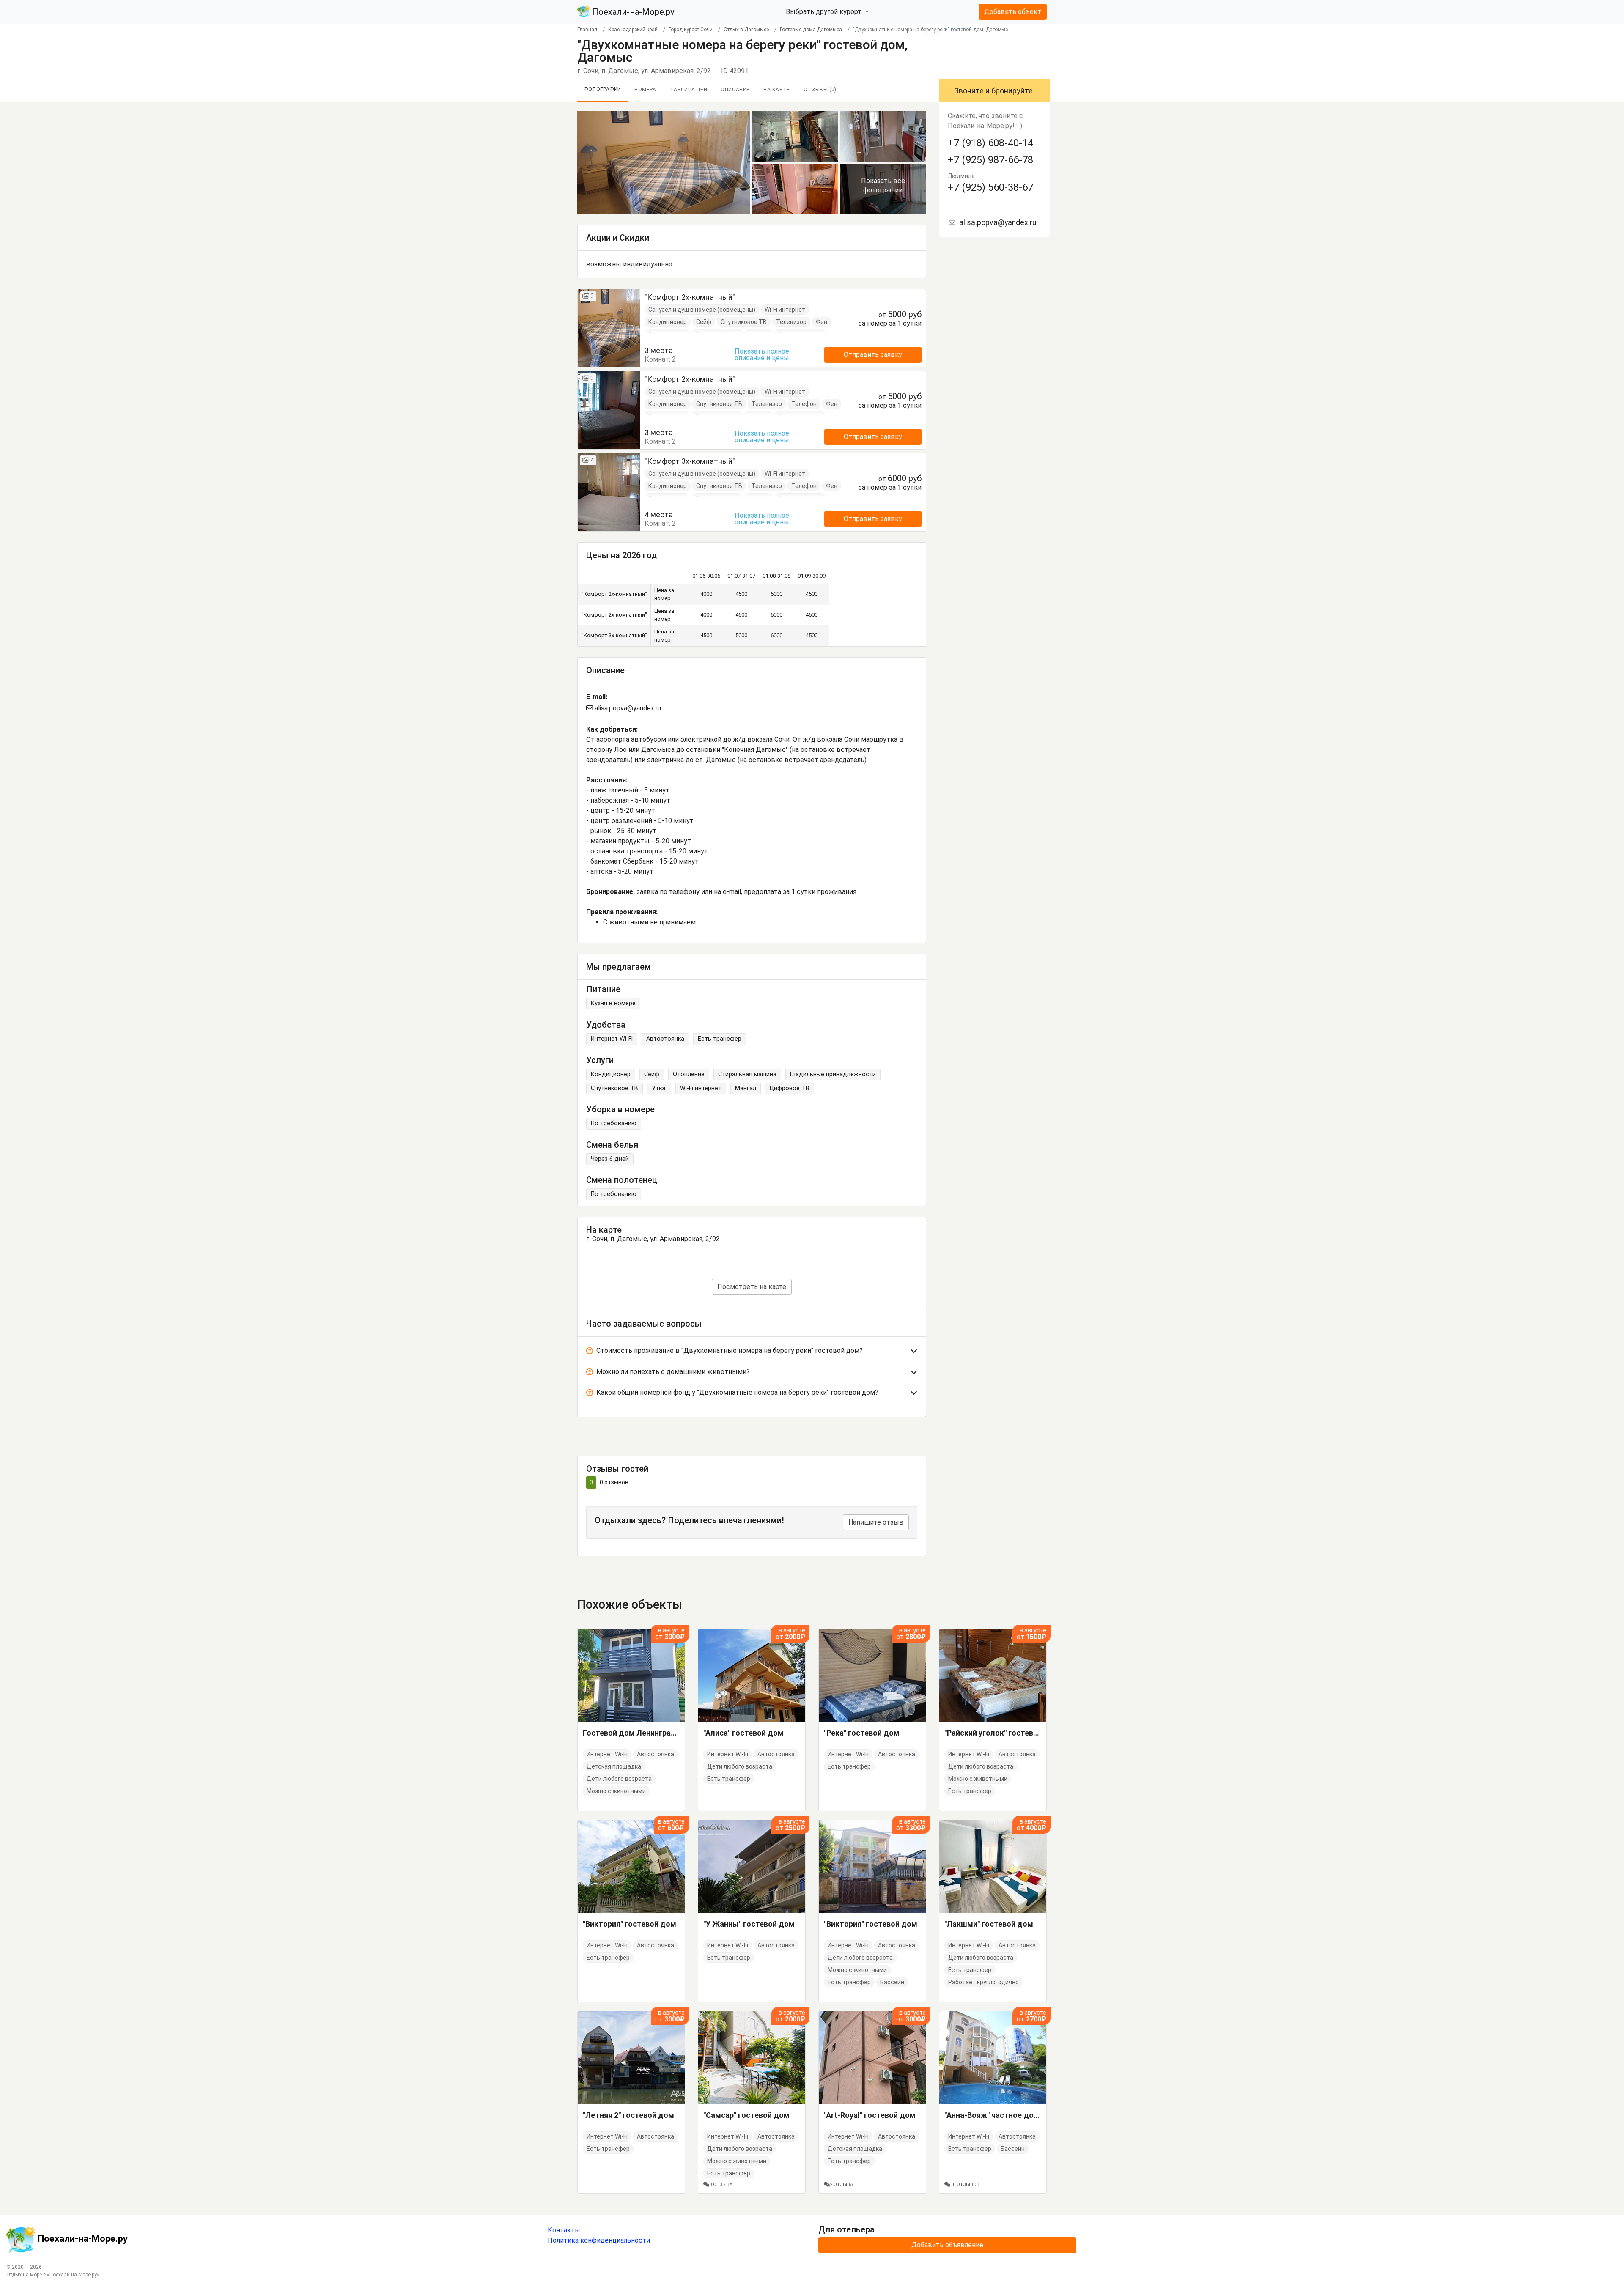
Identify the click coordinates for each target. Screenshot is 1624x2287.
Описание (735, 90)
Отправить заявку (873, 355)
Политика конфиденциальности (599, 2240)
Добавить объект (1013, 12)
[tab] (752, 1352)
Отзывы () (820, 90)
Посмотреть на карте (752, 1287)
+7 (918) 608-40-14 (990, 143)
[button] (752, 1352)
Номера (645, 90)
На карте (777, 90)
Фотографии (602, 89)
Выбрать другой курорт (824, 12)
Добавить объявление (947, 2245)
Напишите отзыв (876, 1522)
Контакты (564, 2230)
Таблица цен (689, 90)
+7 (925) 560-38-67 (990, 187)
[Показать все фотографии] (664, 162)
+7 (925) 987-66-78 (990, 160)
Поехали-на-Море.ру (632, 12)
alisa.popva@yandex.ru (627, 708)
